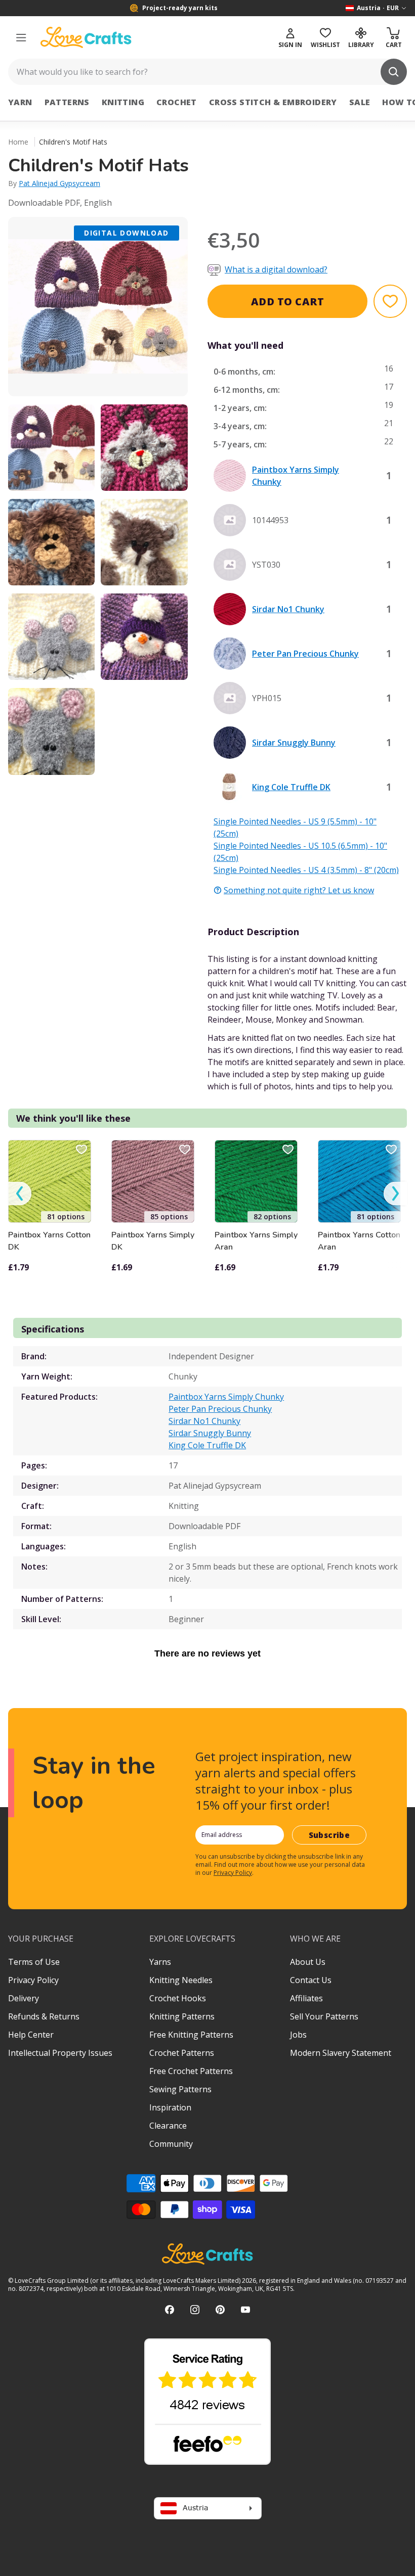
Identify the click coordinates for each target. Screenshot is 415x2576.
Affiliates (306, 1998)
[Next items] (395, 1194)
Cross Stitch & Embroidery (273, 102)
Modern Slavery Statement (341, 2053)
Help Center (31, 2035)
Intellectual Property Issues (60, 2053)
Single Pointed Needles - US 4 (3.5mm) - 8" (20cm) (306, 870)
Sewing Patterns (180, 2089)
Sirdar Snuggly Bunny (210, 1433)
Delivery (24, 1998)
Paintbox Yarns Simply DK (153, 1241)
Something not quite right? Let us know (299, 890)
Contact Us (311, 1980)
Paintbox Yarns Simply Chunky (226, 1397)
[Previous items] (20, 1194)
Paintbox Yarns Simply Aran (256, 1241)
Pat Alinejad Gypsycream (59, 183)
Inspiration (170, 2107)
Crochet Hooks (178, 1998)
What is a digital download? (276, 269)
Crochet (177, 102)
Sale (360, 102)
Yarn (20, 102)
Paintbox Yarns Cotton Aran (359, 1241)
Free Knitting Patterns (191, 2035)
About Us (308, 1962)
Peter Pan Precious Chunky (220, 1409)
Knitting (123, 102)
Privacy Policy (233, 1873)
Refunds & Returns (44, 2016)
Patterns (67, 102)
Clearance (168, 2126)
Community (171, 2144)
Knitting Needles (181, 1980)
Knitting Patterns (182, 2016)
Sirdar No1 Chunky (204, 1421)
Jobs (298, 2035)
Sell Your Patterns (324, 2016)
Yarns (160, 1962)
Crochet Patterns (182, 2053)
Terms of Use (34, 1962)
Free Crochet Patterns (191, 2071)
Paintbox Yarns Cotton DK (49, 1241)
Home (18, 142)
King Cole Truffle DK (207, 1445)
